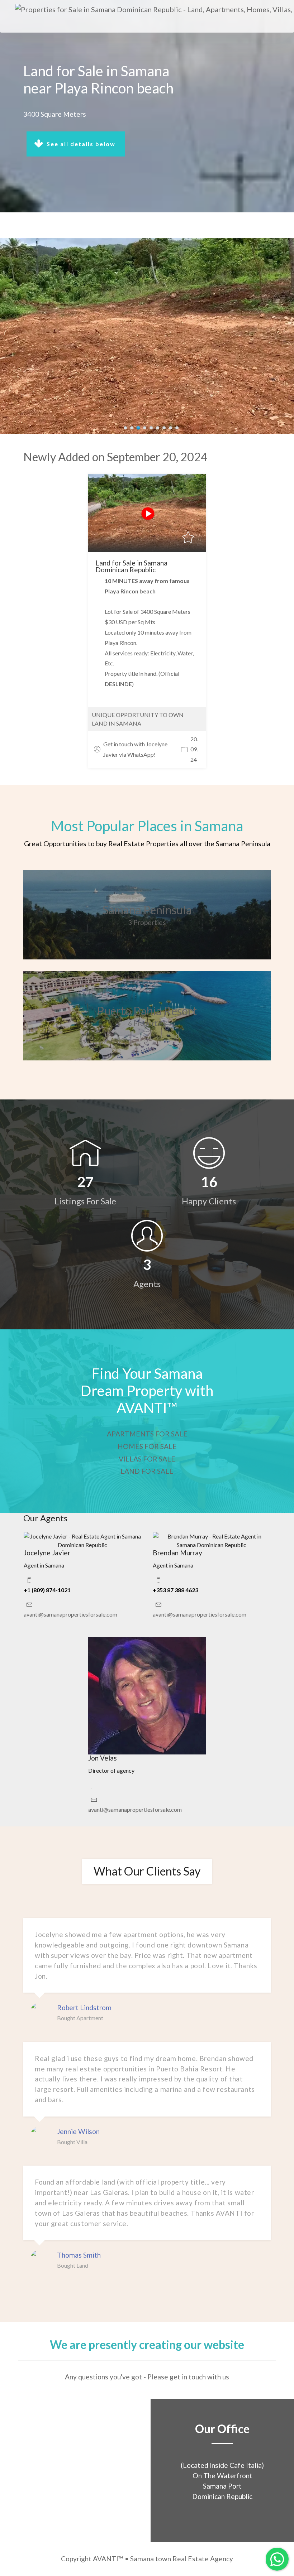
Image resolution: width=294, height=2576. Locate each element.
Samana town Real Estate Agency (182, 2559)
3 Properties (147, 922)
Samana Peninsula (147, 910)
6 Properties (147, 1023)
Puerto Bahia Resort (147, 1011)
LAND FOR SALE (147, 1471)
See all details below (82, 144)
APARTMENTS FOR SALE (147, 1434)
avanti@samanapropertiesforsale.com (70, 1614)
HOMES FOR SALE (147, 1446)
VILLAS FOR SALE (147, 1459)
